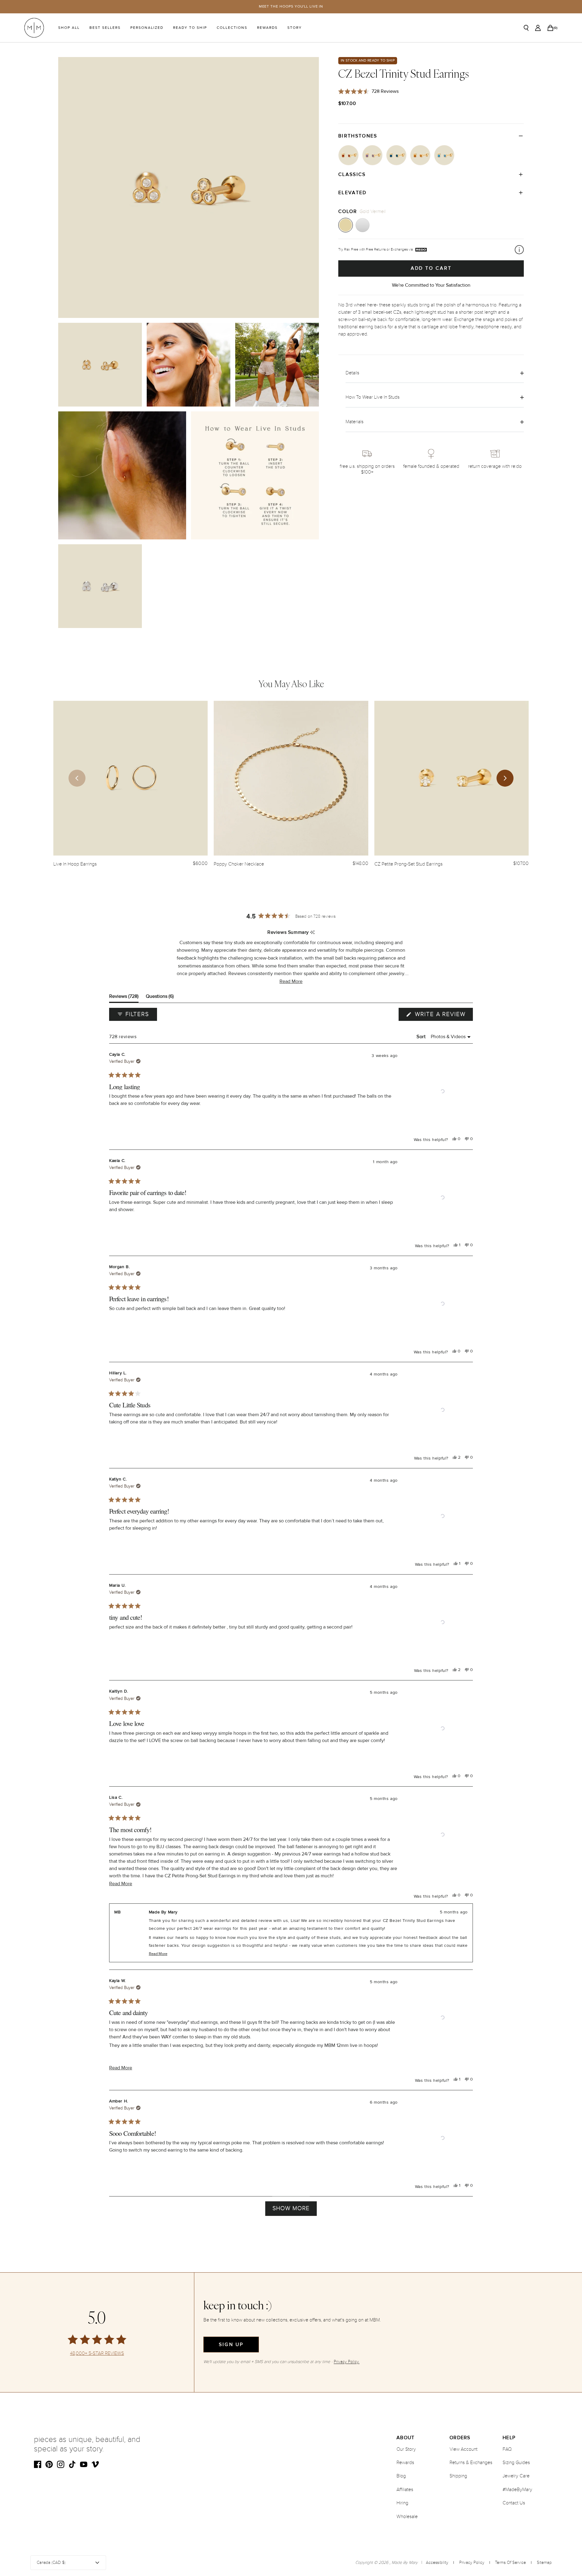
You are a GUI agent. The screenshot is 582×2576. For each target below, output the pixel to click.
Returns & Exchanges (471, 2463)
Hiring (402, 2503)
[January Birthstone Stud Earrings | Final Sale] (348, 155)
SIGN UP (231, 2345)
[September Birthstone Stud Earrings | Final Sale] (396, 155)
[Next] (505, 778)
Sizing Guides (516, 2463)
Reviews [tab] (124, 998)
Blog (401, 2476)
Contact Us (514, 2503)
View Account (463, 2449)
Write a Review (443, 1016)
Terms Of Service (510, 2562)
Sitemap (544, 2562)
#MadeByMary (517, 2490)
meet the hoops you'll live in (291, 7)
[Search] (526, 28)
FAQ (507, 2449)
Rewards (267, 28)
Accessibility (437, 2562)
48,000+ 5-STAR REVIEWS (97, 2353)
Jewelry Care (516, 2476)
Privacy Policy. (347, 2362)
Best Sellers (105, 28)
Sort (422, 1037)
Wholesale (407, 2517)
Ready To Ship (190, 28)
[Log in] (538, 28)
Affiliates (405, 2490)
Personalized (147, 28)
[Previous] (77, 778)
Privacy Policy (472, 2562)
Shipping (458, 2476)
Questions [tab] (160, 998)
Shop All (69, 28)
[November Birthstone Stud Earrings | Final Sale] (420, 155)
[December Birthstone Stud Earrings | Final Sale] (444, 155)
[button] (291, 982)
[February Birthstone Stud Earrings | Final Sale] (372, 155)
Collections (232, 28)
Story (295, 28)
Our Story (406, 2449)
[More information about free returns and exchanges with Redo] (519, 250)
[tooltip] (312, 933)
